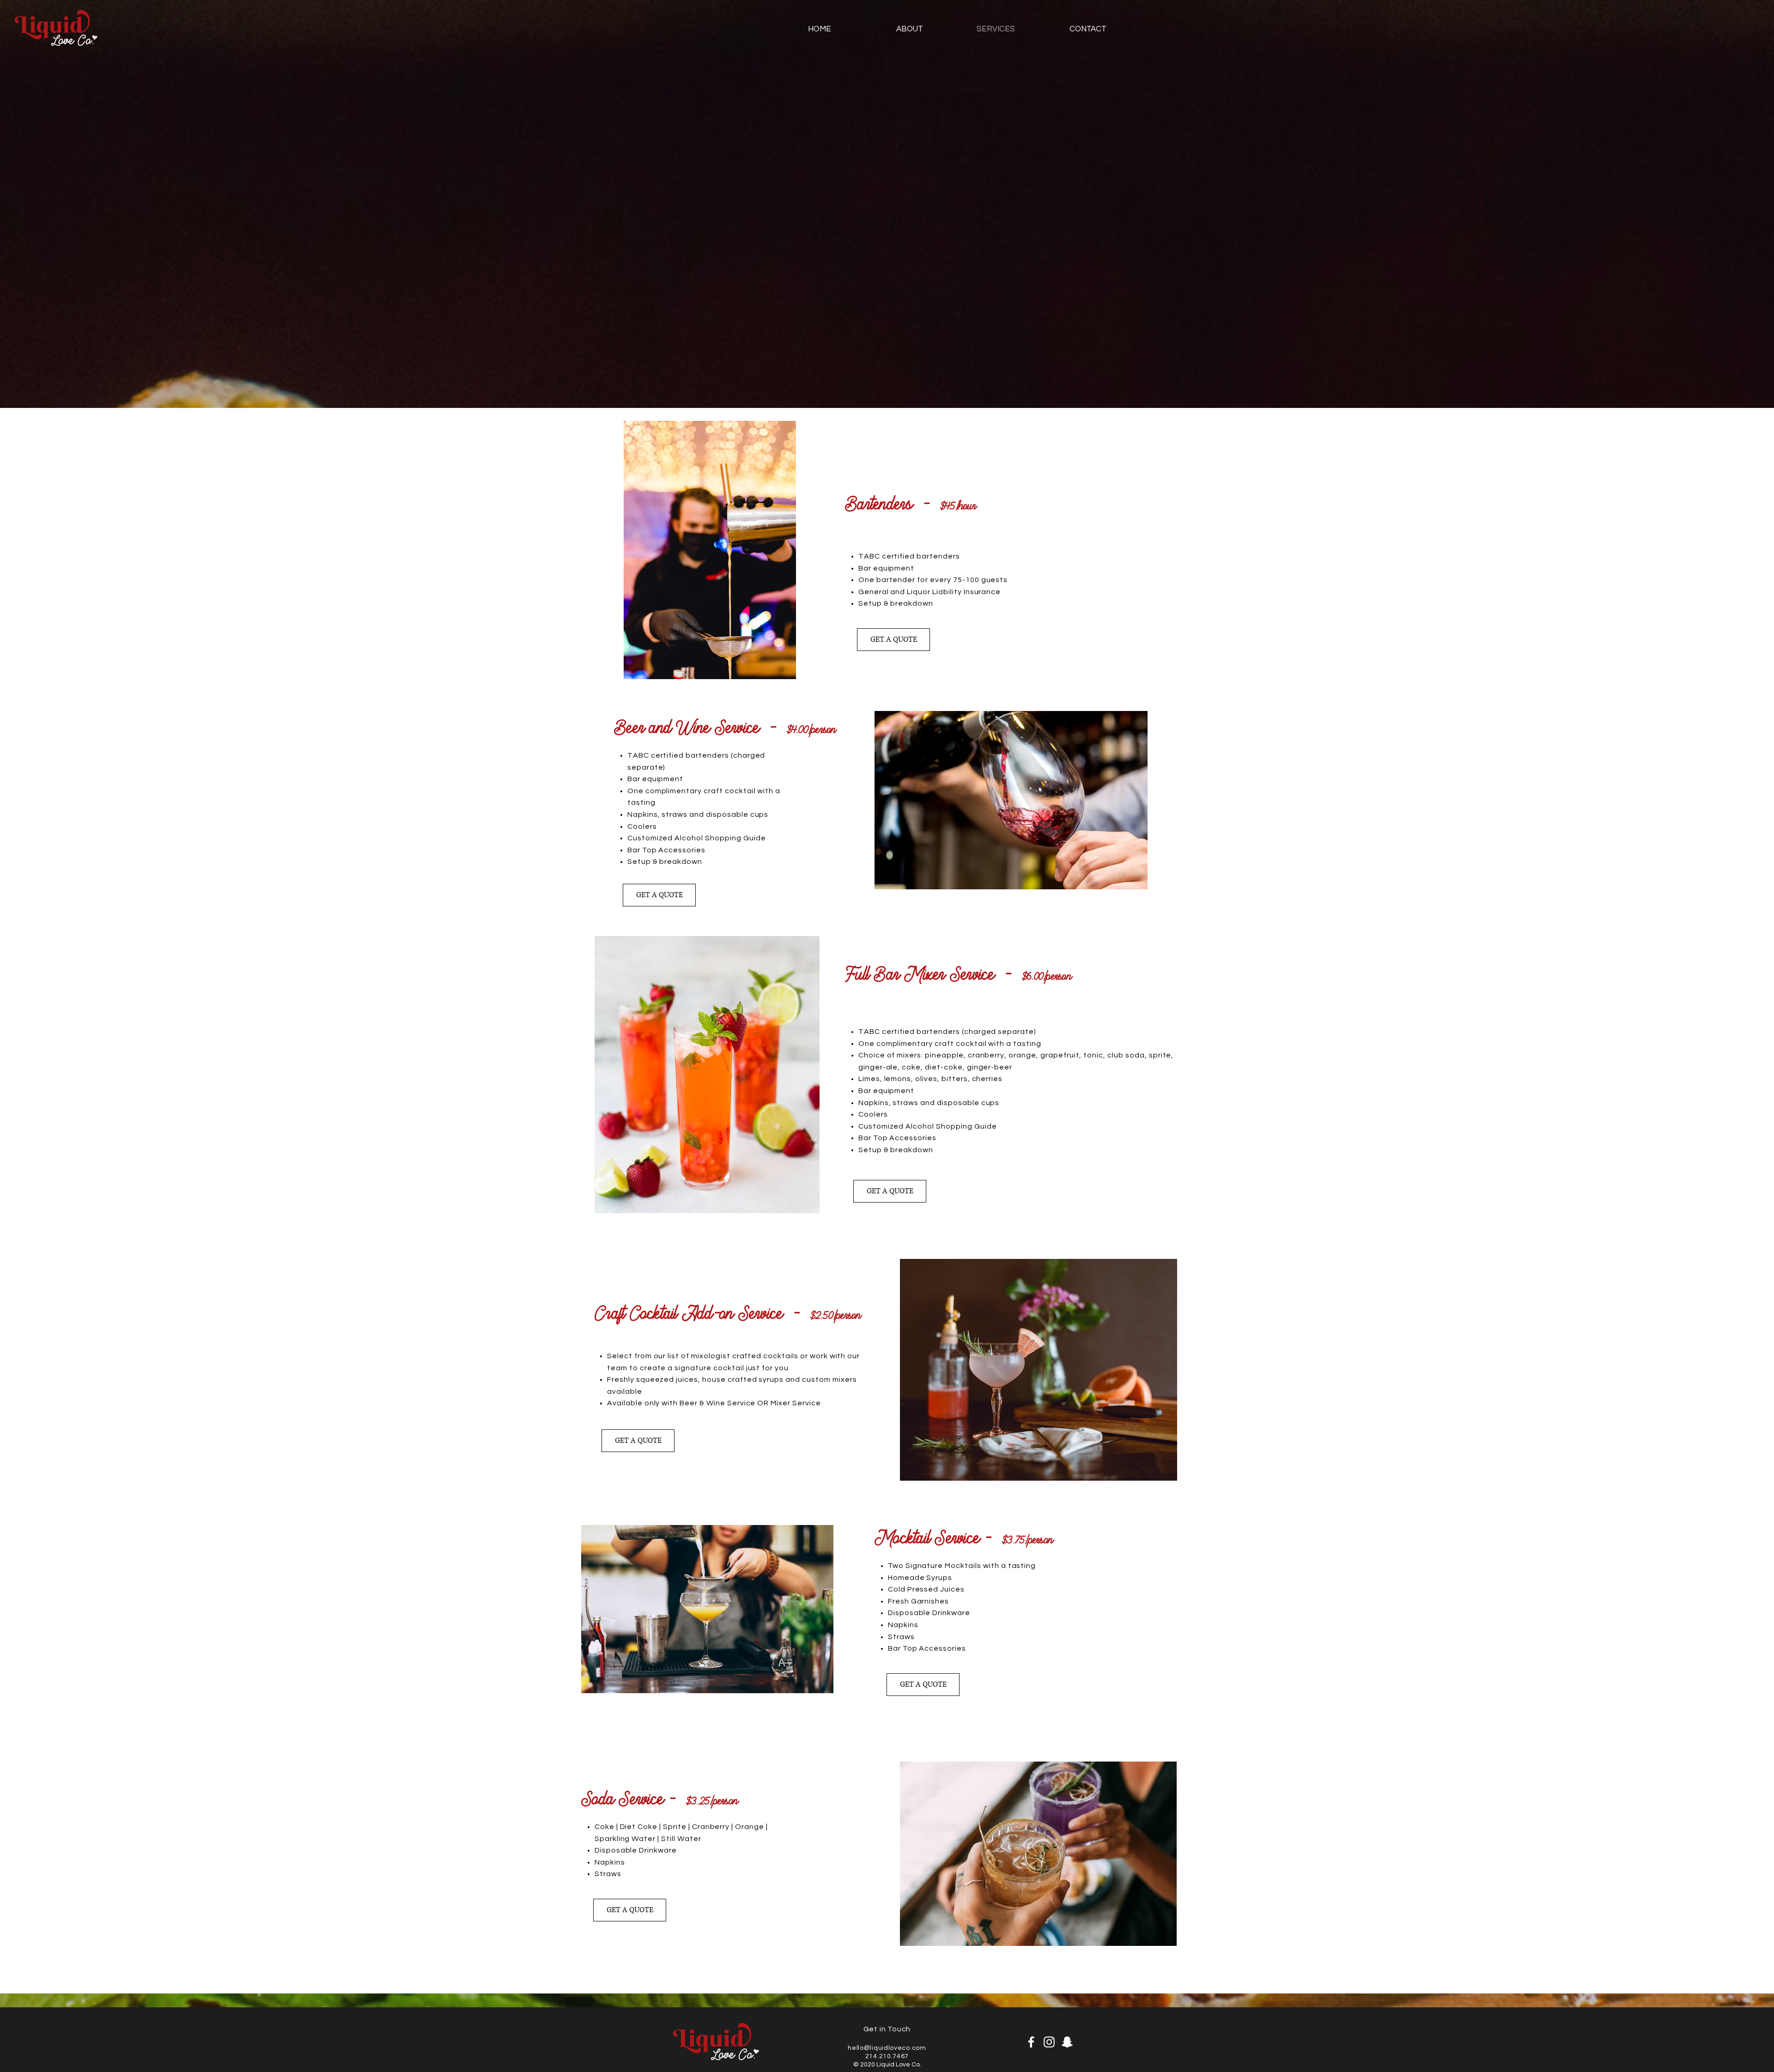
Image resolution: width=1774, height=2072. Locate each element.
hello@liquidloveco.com (887, 2048)
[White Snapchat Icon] (1757, 1057)
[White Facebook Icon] (1757, 1015)
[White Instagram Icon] (1757, 1036)
